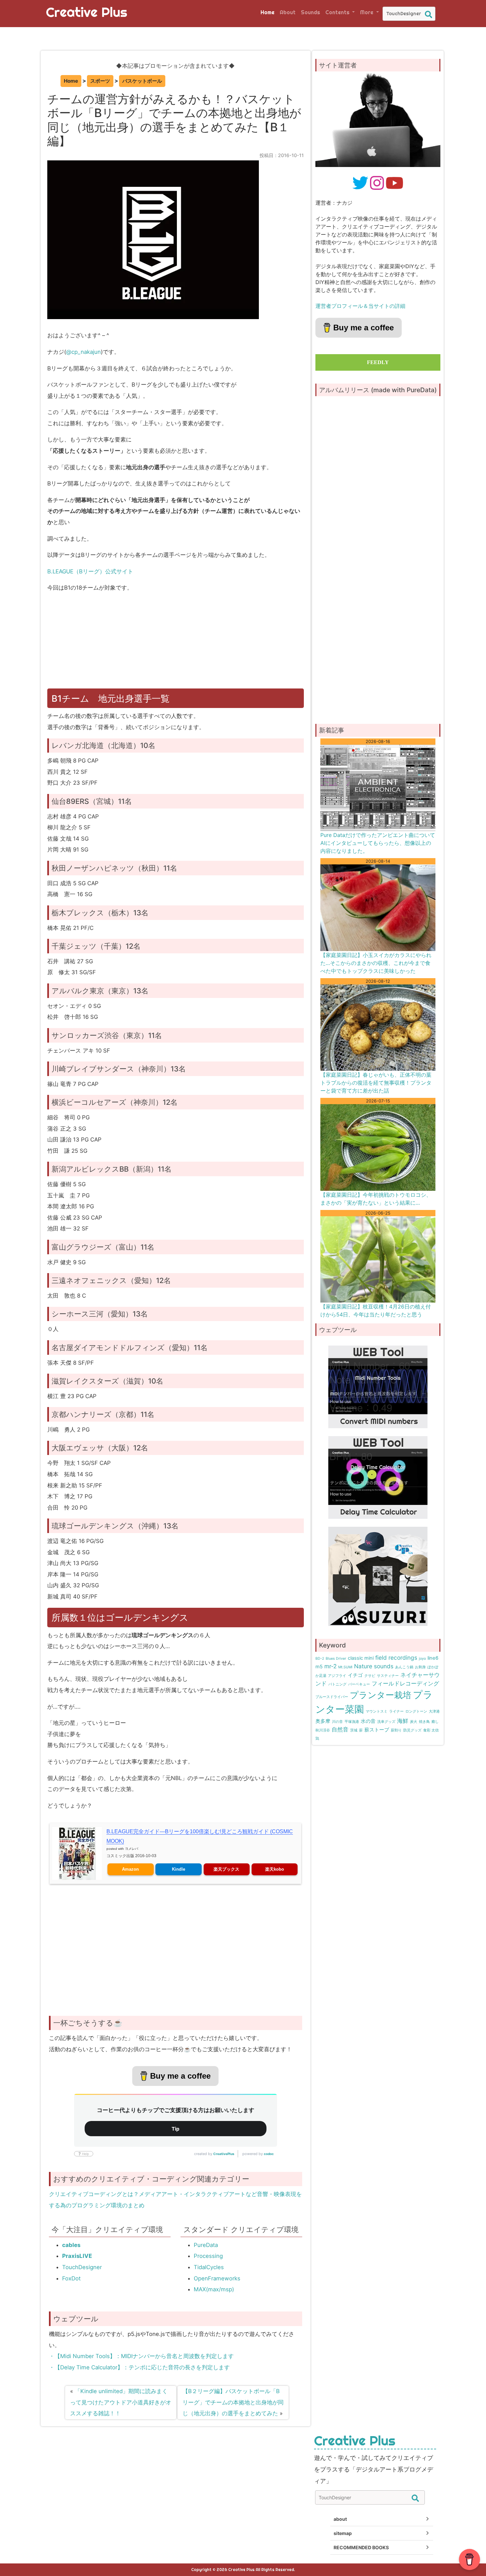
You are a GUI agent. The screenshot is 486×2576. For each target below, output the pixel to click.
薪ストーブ (377, 1730)
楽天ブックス (226, 1869)
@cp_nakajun (83, 352)
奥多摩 (323, 1721)
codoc (269, 2154)
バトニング (337, 1684)
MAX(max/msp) (214, 2289)
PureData (206, 2245)
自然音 (340, 1729)
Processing (208, 2256)
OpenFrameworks (217, 2278)
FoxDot (71, 2278)
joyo (422, 1659)
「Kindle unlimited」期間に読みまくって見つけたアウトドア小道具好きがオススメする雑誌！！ (121, 2402)
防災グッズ (412, 1730)
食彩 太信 (431, 1730)
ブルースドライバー (332, 1697)
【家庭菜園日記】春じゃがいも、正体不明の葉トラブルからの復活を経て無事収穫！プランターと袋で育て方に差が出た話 (376, 1083)
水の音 (368, 1721)
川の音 (337, 1722)
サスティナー (388, 1676)
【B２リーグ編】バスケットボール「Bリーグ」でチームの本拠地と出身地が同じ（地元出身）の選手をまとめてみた (233, 2402)
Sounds (310, 12)
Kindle (179, 1869)
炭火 (414, 1722)
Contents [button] (338, 12)
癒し (435, 1722)
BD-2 (320, 1659)
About (288, 12)
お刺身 (420, 1667)
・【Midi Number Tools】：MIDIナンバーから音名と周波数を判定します (141, 2356)
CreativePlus (224, 2154)
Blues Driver (336, 1659)
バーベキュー (359, 1684)
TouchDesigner (82, 2267)
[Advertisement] (177, 644)
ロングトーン (416, 1711)
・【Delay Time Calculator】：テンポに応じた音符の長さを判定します (139, 2367)
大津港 (434, 1711)
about (340, 2519)
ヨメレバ (132, 1849)
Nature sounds (374, 1666)
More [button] (367, 12)
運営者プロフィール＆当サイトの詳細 (360, 306)
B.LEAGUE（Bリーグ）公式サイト (90, 571)
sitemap (343, 2533)
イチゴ (355, 1675)
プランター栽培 (381, 1695)
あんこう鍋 (404, 1667)
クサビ (370, 1676)
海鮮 (403, 1721)
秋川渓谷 (323, 1730)
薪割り (396, 1730)
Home (267, 12)
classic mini (361, 1658)
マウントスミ (377, 1711)
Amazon (130, 1869)
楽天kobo (275, 1869)
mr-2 (330, 1666)
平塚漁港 (352, 1722)
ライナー (396, 1711)
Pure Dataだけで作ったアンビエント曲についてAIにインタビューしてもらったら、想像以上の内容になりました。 (378, 843)
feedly (378, 362)
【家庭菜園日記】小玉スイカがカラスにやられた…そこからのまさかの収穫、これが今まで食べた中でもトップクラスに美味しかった (376, 963)
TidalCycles (209, 2267)
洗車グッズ (386, 1722)
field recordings (396, 1658)
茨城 (354, 1730)
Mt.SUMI (345, 1667)
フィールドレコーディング (405, 1683)
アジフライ (337, 1676)
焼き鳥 (424, 1722)
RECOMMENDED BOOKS (361, 2547)
